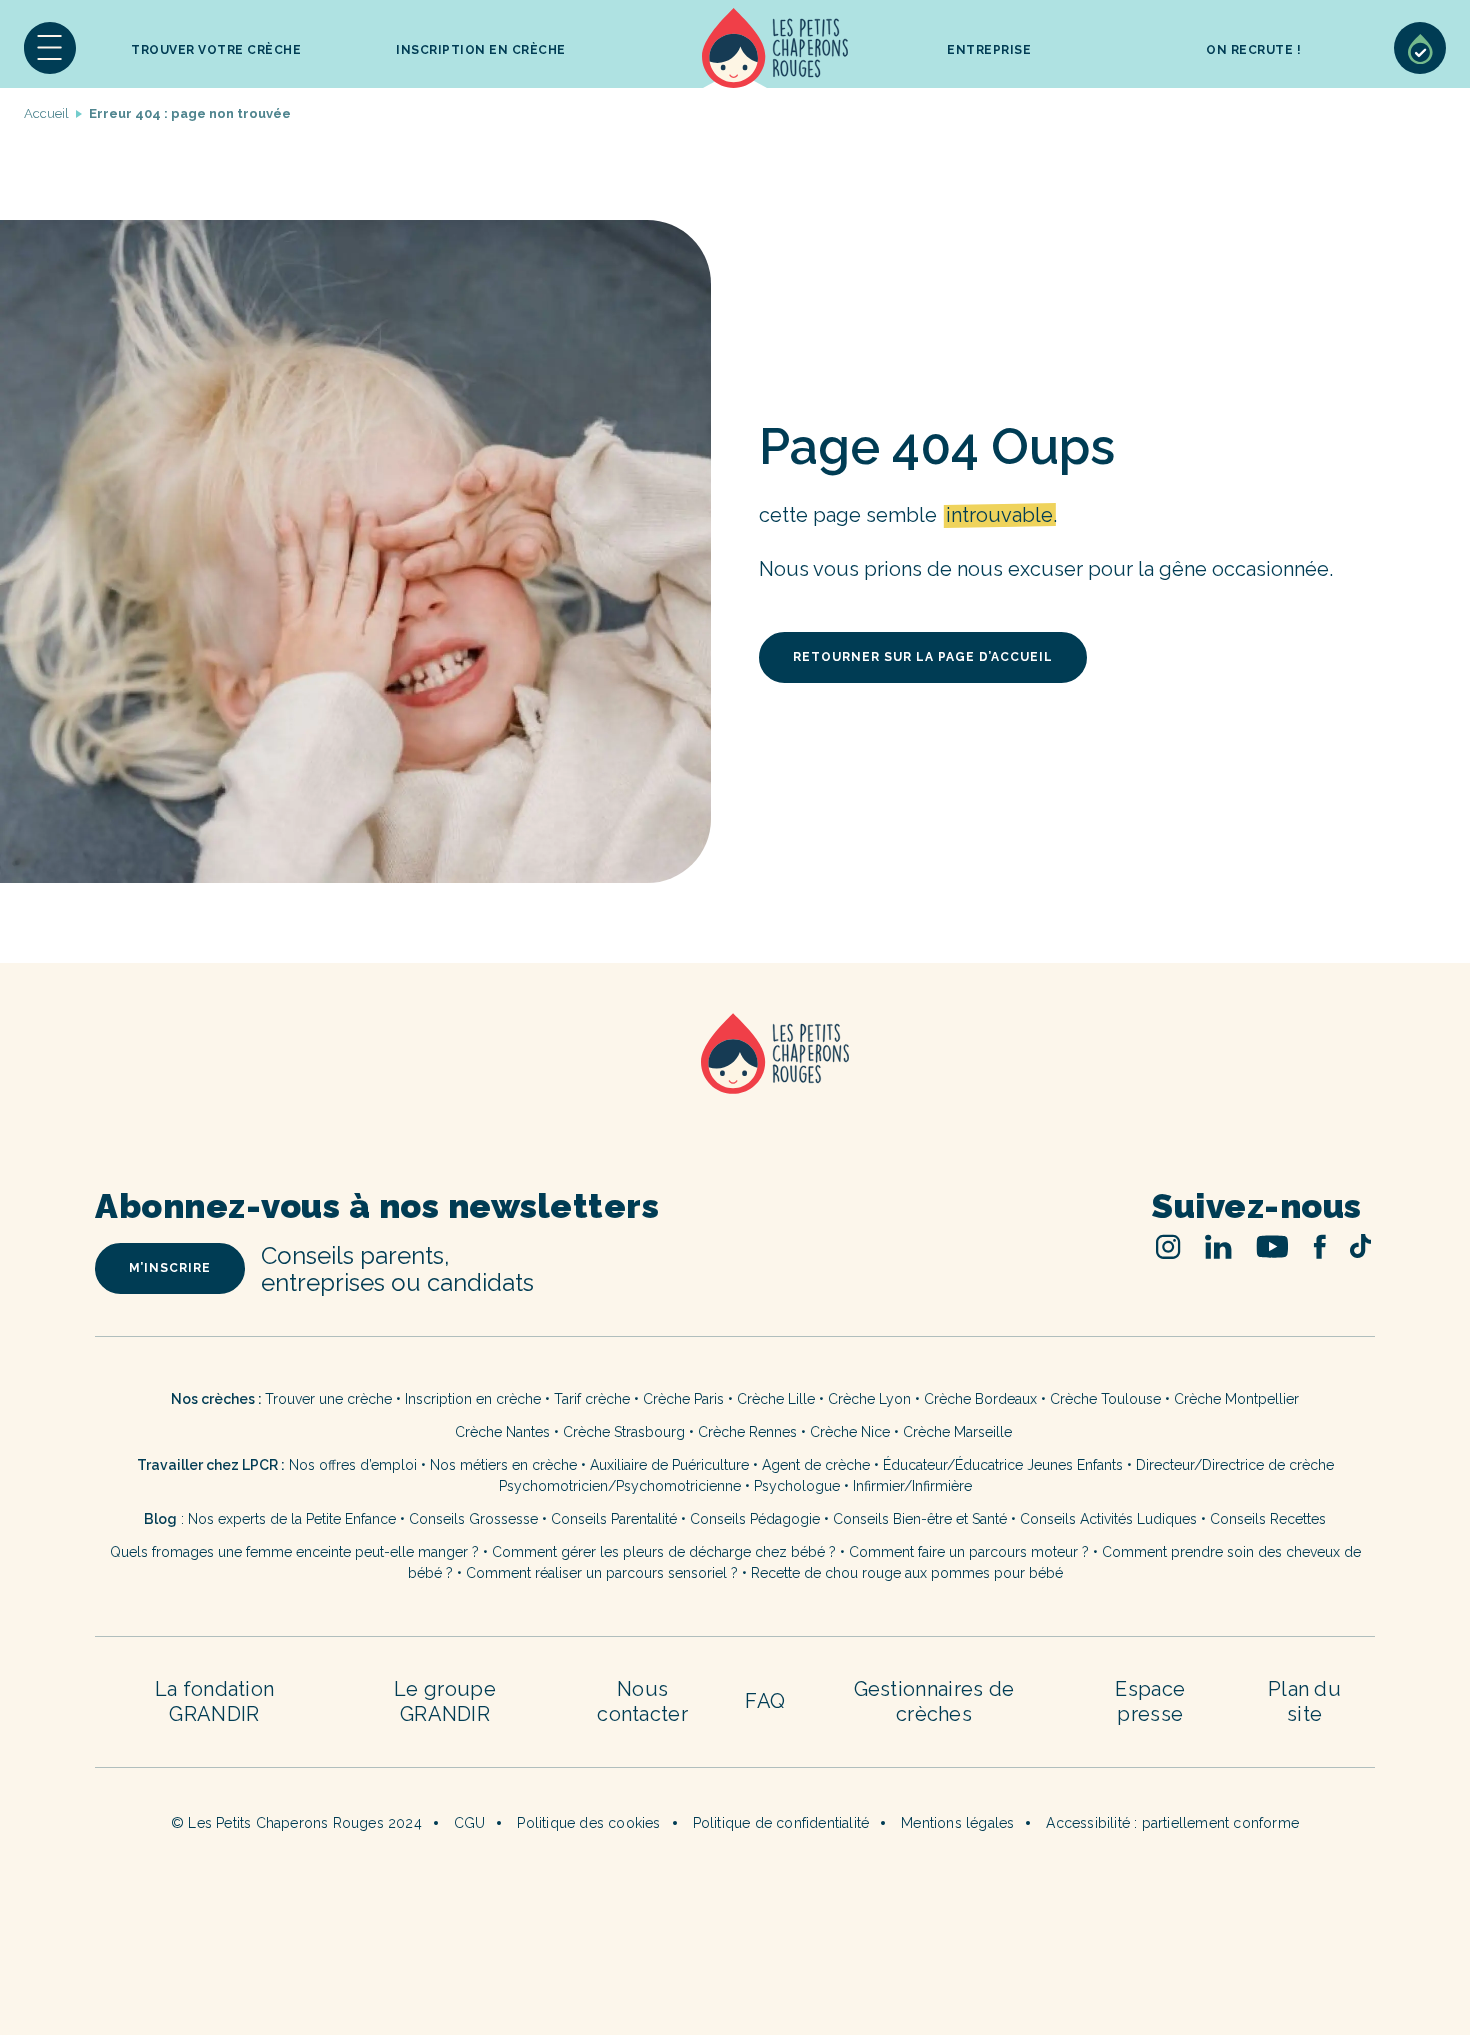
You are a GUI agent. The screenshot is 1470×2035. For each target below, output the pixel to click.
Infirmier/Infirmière (912, 1486)
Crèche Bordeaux (980, 1399)
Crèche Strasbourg (624, 1432)
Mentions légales (957, 1823)
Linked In (1218, 1246)
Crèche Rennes (747, 1432)
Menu (50, 48)
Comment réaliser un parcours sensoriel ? (602, 1573)
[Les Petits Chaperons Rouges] (735, 1079)
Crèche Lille (776, 1399)
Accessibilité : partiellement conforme (1172, 1823)
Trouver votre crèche (216, 50)
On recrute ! (1253, 50)
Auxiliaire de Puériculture (669, 1465)
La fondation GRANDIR (215, 1701)
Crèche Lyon (869, 1399)
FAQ (765, 1701)
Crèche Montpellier (1236, 1399)
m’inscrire (170, 1268)
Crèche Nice (850, 1432)
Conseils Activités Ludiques (1108, 1519)
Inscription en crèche (473, 1399)
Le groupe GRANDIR (445, 1701)
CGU (470, 1823)
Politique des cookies (588, 1823)
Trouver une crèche (328, 1399)
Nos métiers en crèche (503, 1465)
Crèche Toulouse (1105, 1399)
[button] (50, 48)
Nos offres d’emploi (353, 1465)
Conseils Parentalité (614, 1519)
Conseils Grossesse (473, 1519)
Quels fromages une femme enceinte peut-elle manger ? (294, 1552)
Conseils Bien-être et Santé (920, 1519)
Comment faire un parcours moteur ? (969, 1552)
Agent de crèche (816, 1465)
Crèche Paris (683, 1399)
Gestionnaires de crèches (934, 1701)
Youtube (1272, 1246)
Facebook (1319, 1246)
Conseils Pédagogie (755, 1519)
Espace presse (1150, 1701)
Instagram (1168, 1246)
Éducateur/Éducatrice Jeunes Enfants (1003, 1465)
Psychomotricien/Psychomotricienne (620, 1486)
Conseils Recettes (1268, 1519)
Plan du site (1304, 1701)
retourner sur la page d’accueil (923, 657)
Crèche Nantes (502, 1432)
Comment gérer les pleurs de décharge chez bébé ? (666, 1552)
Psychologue (797, 1486)
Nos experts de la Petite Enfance (292, 1519)
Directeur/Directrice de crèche (1235, 1465)
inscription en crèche (481, 50)
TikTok (1360, 1246)
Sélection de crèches (1420, 48)
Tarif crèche (592, 1399)
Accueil (775, 48)
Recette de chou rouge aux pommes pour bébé (907, 1573)
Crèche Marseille (959, 1432)
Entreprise (989, 50)
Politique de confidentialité (781, 1823)
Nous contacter (642, 1701)
